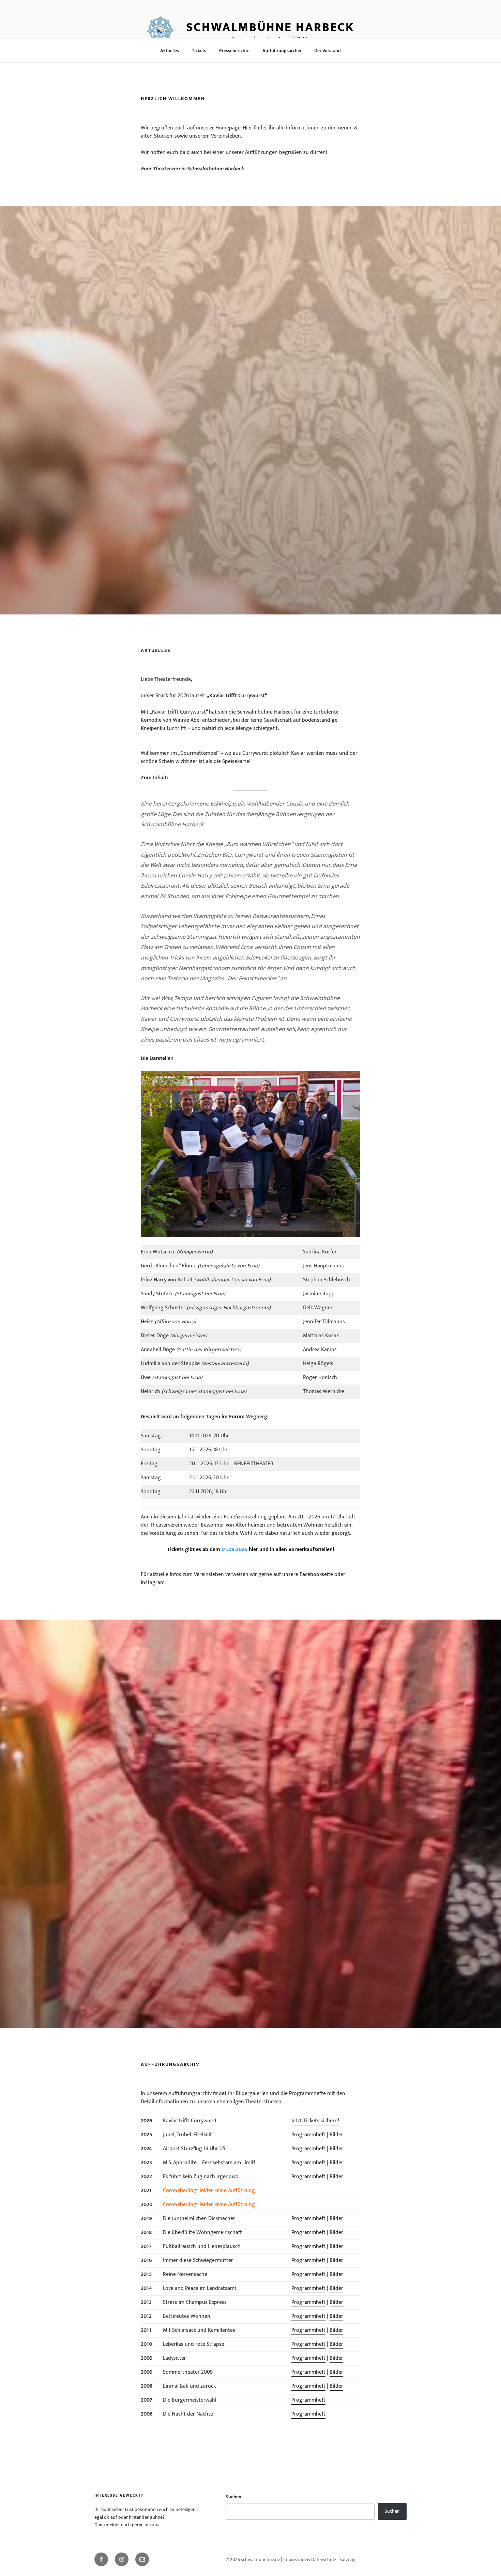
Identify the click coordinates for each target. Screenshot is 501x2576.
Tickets (199, 51)
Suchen (233, 2497)
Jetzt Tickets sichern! (315, 2121)
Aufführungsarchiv (282, 51)
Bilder (336, 2135)
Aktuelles (170, 51)
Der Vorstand (328, 51)
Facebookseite (316, 1574)
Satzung (348, 2559)
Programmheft (308, 2135)
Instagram (153, 1583)
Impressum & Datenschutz (310, 2559)
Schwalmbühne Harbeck (270, 27)
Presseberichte (234, 51)
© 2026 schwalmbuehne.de (253, 2559)
